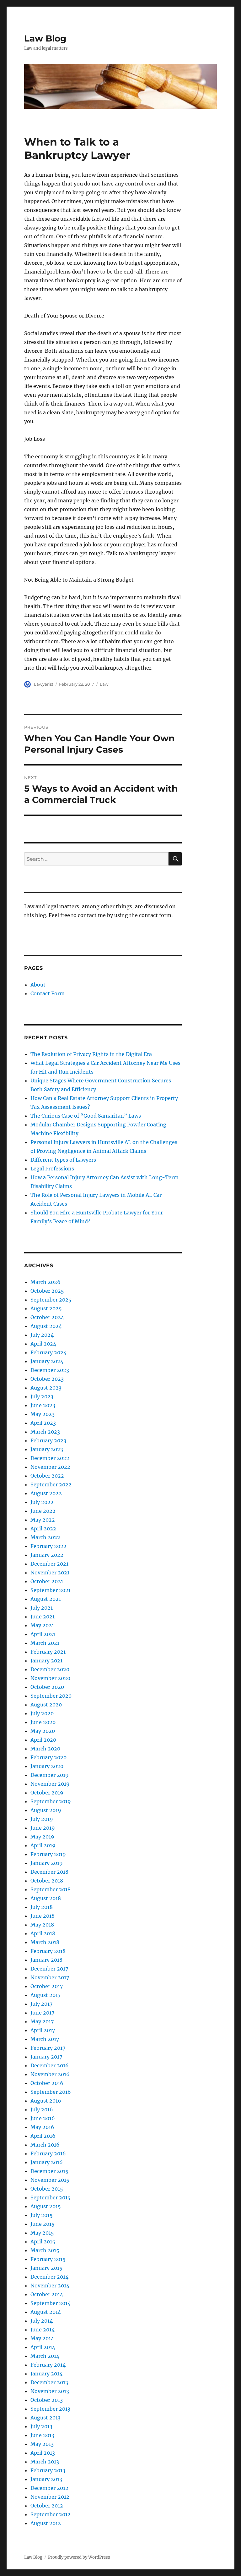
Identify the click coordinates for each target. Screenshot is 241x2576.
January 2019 (47, 1863)
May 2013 (42, 2444)
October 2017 (47, 1986)
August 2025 (46, 1308)
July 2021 (42, 1608)
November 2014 (50, 2286)
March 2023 (45, 1432)
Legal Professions (52, 1169)
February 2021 (48, 1652)
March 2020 (45, 1749)
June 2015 (43, 2224)
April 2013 (43, 2453)
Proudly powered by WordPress (79, 2557)
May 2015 (42, 2233)
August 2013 (46, 2418)
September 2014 (51, 2303)
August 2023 (46, 1388)
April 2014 (43, 2347)
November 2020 (50, 1678)
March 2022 (45, 1537)
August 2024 (46, 1326)
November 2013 (50, 2391)
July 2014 (42, 2321)
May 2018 (42, 1925)
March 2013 (45, 2462)
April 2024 (43, 1344)
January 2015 (46, 2268)
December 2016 (50, 2065)
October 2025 (47, 1291)
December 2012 (49, 2488)
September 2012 (51, 2514)
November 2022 (50, 1467)
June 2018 (43, 1916)
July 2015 (42, 2215)
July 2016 (42, 2109)
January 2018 (46, 1960)
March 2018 (45, 1942)
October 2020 (47, 1687)
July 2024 (42, 1335)
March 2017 (45, 2039)
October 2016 (47, 2083)
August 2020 (46, 1705)
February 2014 (48, 2365)
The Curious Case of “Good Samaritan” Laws (86, 1116)
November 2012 (50, 2497)
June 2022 (43, 1511)
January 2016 (47, 2162)
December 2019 (50, 1775)
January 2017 (46, 2057)
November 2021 (50, 1573)
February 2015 (48, 2259)
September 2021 (51, 1590)
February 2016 (48, 2153)
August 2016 (46, 2101)
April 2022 (43, 1528)
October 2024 (47, 1317)
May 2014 (42, 2338)
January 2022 (47, 1555)
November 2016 (50, 2074)
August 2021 (46, 1599)
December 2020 (50, 1669)
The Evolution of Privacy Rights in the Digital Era (91, 1054)
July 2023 (42, 1396)
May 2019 (42, 1837)
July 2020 (42, 1713)
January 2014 (46, 2374)
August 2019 (46, 1810)
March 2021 (45, 1643)
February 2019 (48, 1854)
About (38, 985)
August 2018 (46, 1898)
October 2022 (47, 1476)
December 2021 (49, 1564)
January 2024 (47, 1361)
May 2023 (43, 1414)
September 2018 (51, 1889)
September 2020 (51, 1696)
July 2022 (42, 1502)
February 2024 (48, 1352)
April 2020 (43, 1740)
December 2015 (49, 2171)
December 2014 (49, 2277)
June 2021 (43, 1617)
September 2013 (50, 2409)
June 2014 (43, 2330)
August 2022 (46, 1493)
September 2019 (51, 1801)
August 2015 (46, 2206)
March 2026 (46, 1282)
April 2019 (43, 1845)
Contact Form (48, 993)
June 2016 (43, 2118)
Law (104, 684)
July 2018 (42, 1907)
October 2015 (47, 2189)
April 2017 (43, 2030)
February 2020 (48, 1757)
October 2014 (47, 2294)
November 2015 (50, 2180)
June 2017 (42, 2013)
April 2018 (43, 1933)
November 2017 (50, 1977)
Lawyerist (44, 684)
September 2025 (51, 1300)
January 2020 (47, 1766)
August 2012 (46, 2523)
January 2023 (47, 1449)
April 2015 (43, 2242)
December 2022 (50, 1458)
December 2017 (49, 1969)
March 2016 (45, 2145)
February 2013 (48, 2470)
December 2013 (49, 2382)
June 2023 (43, 1405)
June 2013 (42, 2435)
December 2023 (50, 1370)
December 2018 (49, 1872)
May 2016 (42, 2127)
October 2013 (47, 2400)
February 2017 (48, 2048)
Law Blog (45, 38)
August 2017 (46, 1995)
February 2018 (48, 1951)
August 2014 (46, 2312)
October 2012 (47, 2506)
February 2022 (48, 1546)
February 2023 (48, 1440)
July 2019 (42, 1819)
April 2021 (43, 1634)
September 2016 (51, 2092)
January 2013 (46, 2479)
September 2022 (51, 1484)
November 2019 (50, 1784)
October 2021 (47, 1581)
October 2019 (47, 1793)
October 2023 (47, 1379)
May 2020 (43, 1731)
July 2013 (41, 2426)
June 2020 (43, 1722)
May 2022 (43, 1520)
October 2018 (47, 1881)
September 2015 (51, 2197)
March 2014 (45, 2356)
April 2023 (43, 1423)
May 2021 (42, 1625)
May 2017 (42, 2021)
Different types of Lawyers (63, 1160)
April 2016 (43, 2136)
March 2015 (45, 2250)
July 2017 (41, 2004)
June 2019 (43, 1828)
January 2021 (46, 1661)
